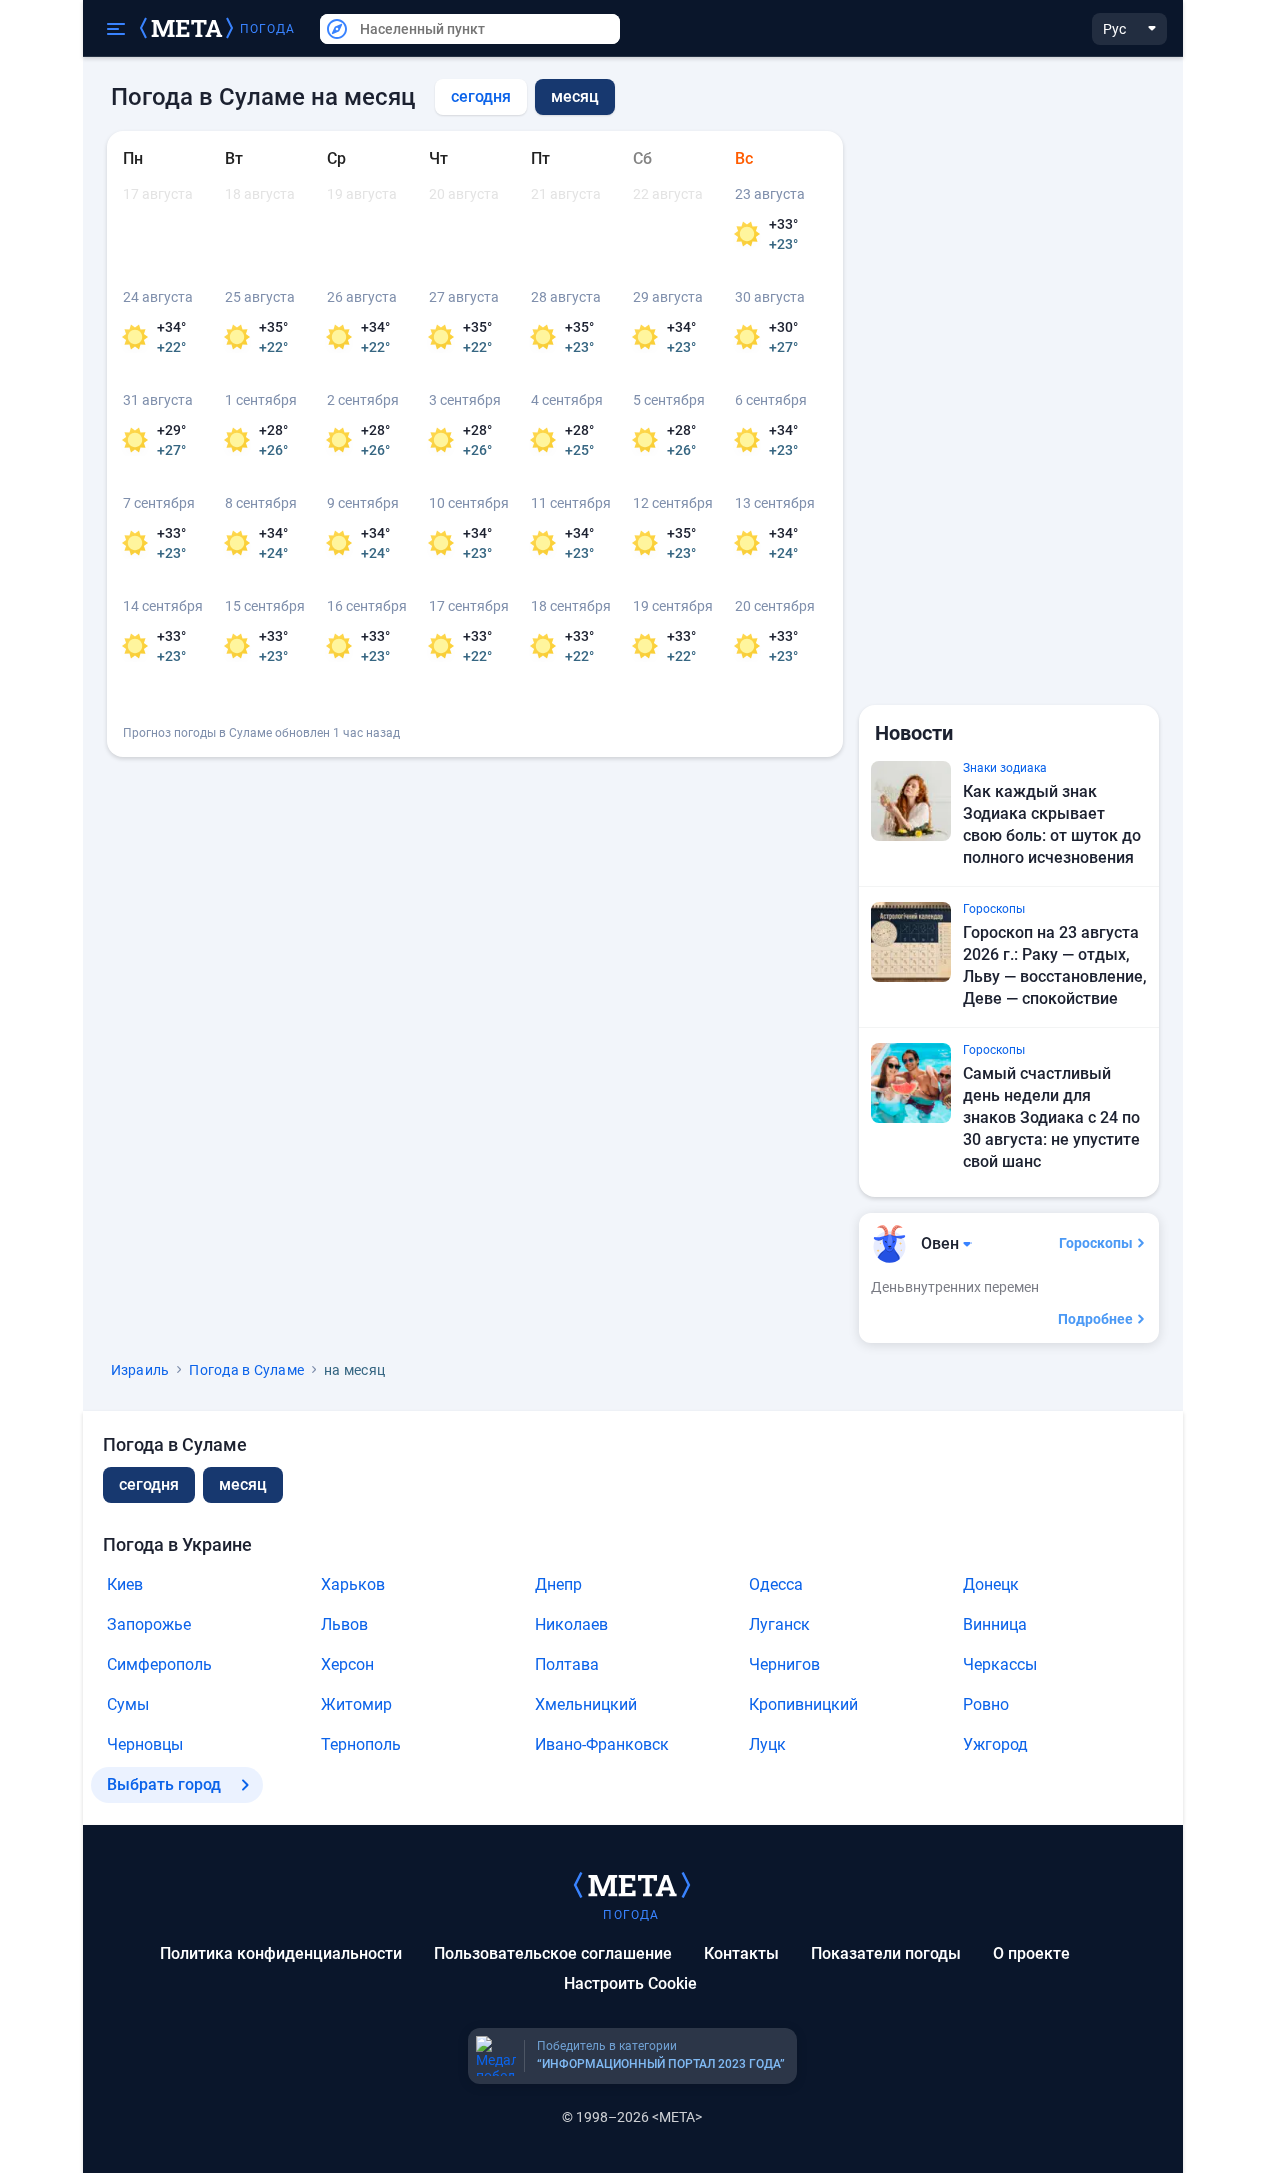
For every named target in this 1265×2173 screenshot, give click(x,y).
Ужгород (995, 1744)
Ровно (986, 1704)
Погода (268, 29)
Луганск (779, 1624)
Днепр (558, 1584)
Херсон (347, 1664)
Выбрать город (164, 1784)
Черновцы (145, 1744)
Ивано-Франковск (602, 1744)
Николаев (571, 1624)
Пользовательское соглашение (553, 1953)
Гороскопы (1096, 1243)
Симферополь (159, 1664)
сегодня (481, 96)
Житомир (356, 1704)
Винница (995, 1624)
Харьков (353, 1584)
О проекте (1031, 1953)
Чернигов (784, 1664)
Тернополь (361, 1744)
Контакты (741, 1953)
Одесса (776, 1584)
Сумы (128, 1704)
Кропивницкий (803, 1704)
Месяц (243, 1484)
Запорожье (149, 1624)
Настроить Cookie (630, 1983)
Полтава (567, 1664)
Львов (344, 1624)
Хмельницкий (586, 1704)
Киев (125, 1584)
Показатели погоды (886, 1953)
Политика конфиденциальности (281, 1953)
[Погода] (632, 1884)
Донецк (991, 1584)
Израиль (140, 1370)
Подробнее (1095, 1319)
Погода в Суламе (246, 1370)
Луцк (767, 1744)
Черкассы (1000, 1664)
